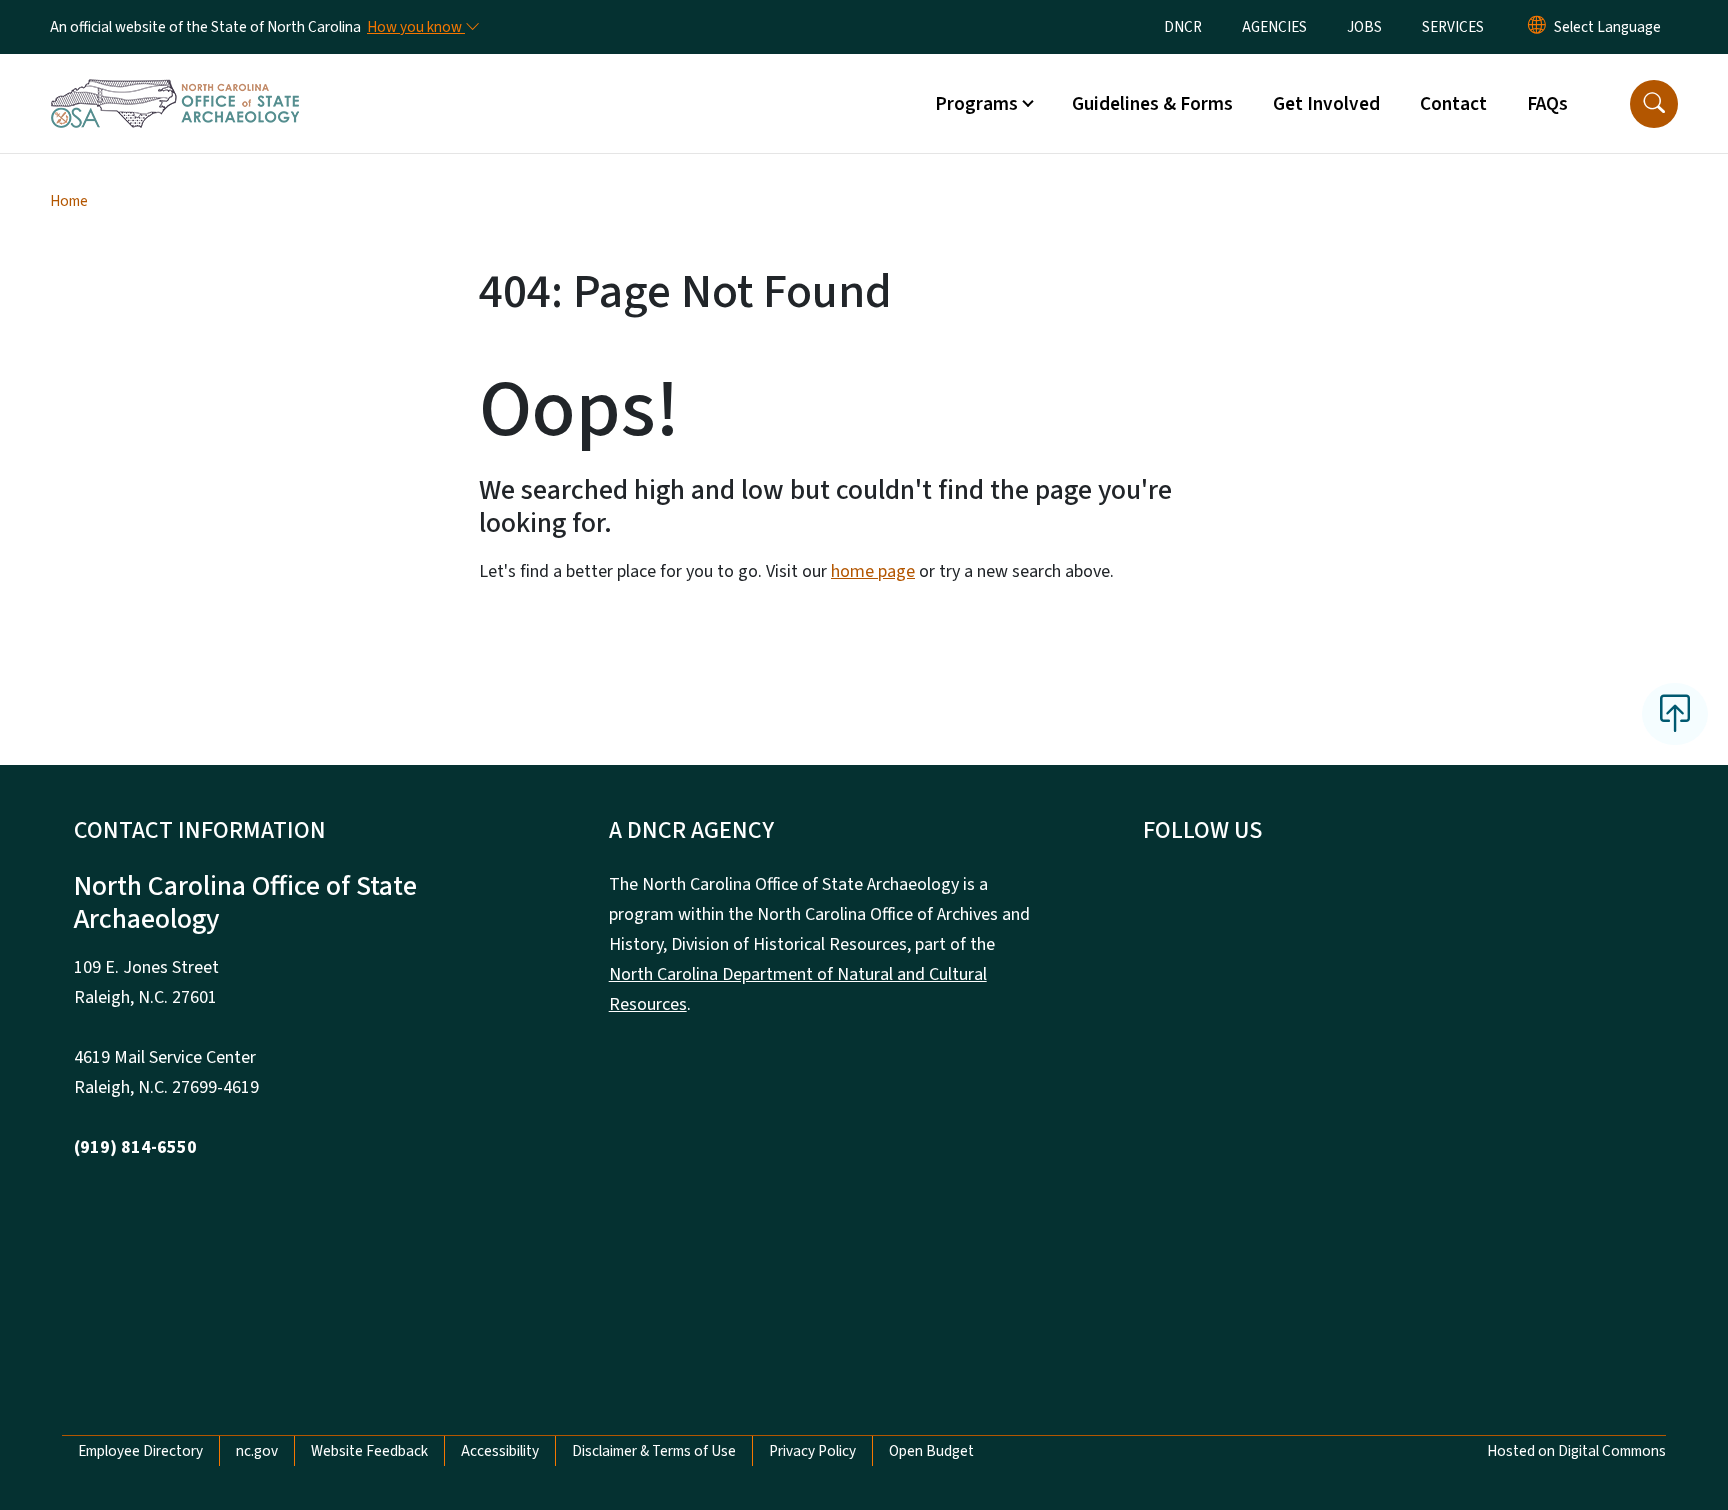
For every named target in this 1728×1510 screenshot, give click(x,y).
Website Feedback (369, 1451)
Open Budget (931, 1451)
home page (873, 571)
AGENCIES (1274, 27)
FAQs (1547, 104)
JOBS (1364, 27)
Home (69, 201)
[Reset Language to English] (1537, 27)
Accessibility (500, 1451)
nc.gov (257, 1451)
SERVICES (1453, 27)
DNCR (1183, 27)
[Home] (175, 81)
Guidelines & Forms (1152, 104)
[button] (1654, 104)
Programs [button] (976, 104)
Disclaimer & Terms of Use (654, 1451)
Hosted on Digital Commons (1576, 1451)
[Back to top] (1675, 714)
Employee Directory (140, 1451)
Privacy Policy (812, 1451)
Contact (1453, 104)
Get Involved (1326, 104)
